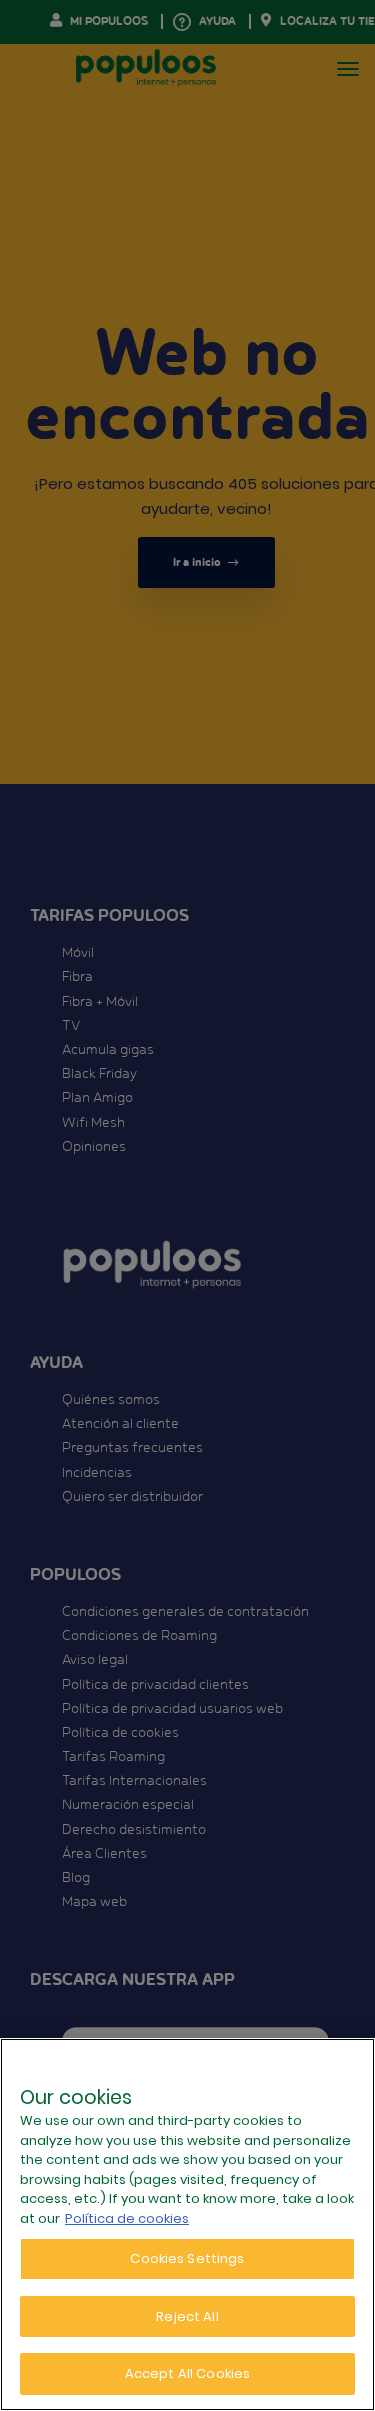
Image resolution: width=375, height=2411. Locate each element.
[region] (187, 2224)
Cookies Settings (187, 2258)
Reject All (187, 2316)
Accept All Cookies (187, 2373)
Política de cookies (127, 2218)
